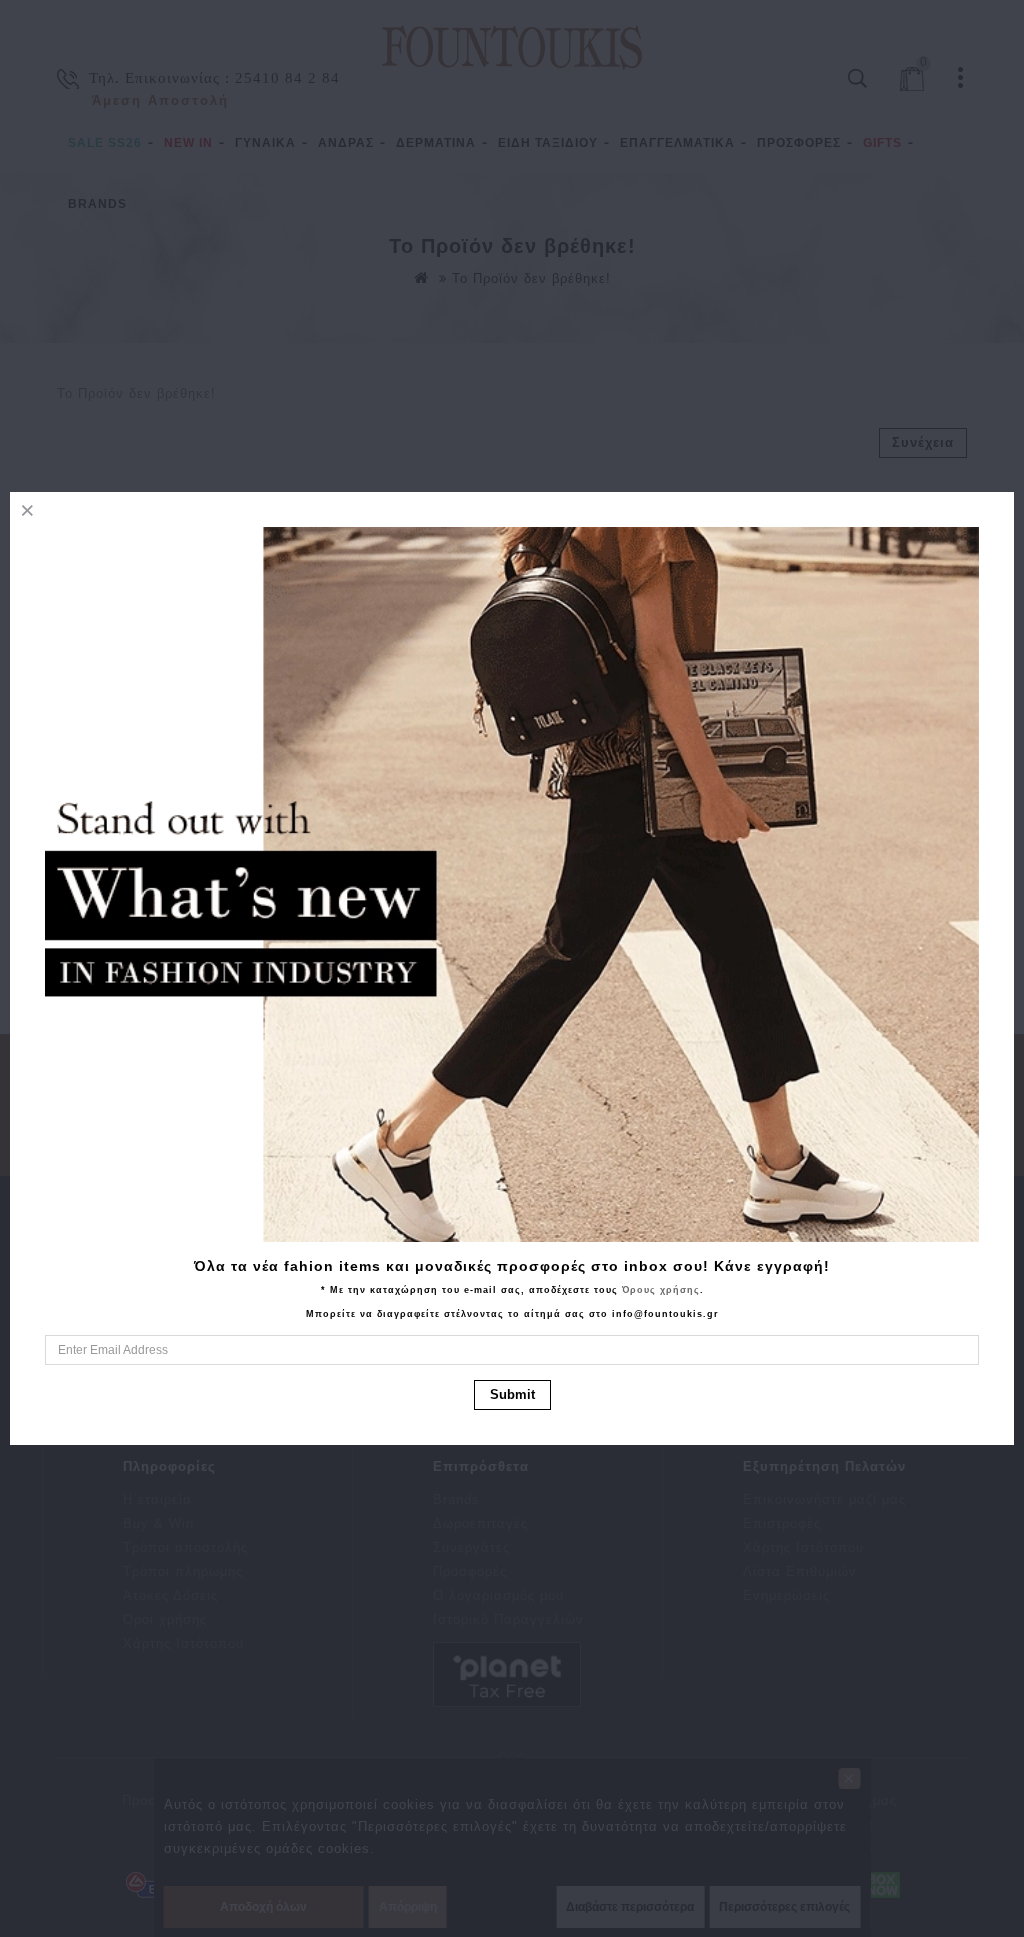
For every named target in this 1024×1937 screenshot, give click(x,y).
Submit (512, 1394)
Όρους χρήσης (661, 1290)
